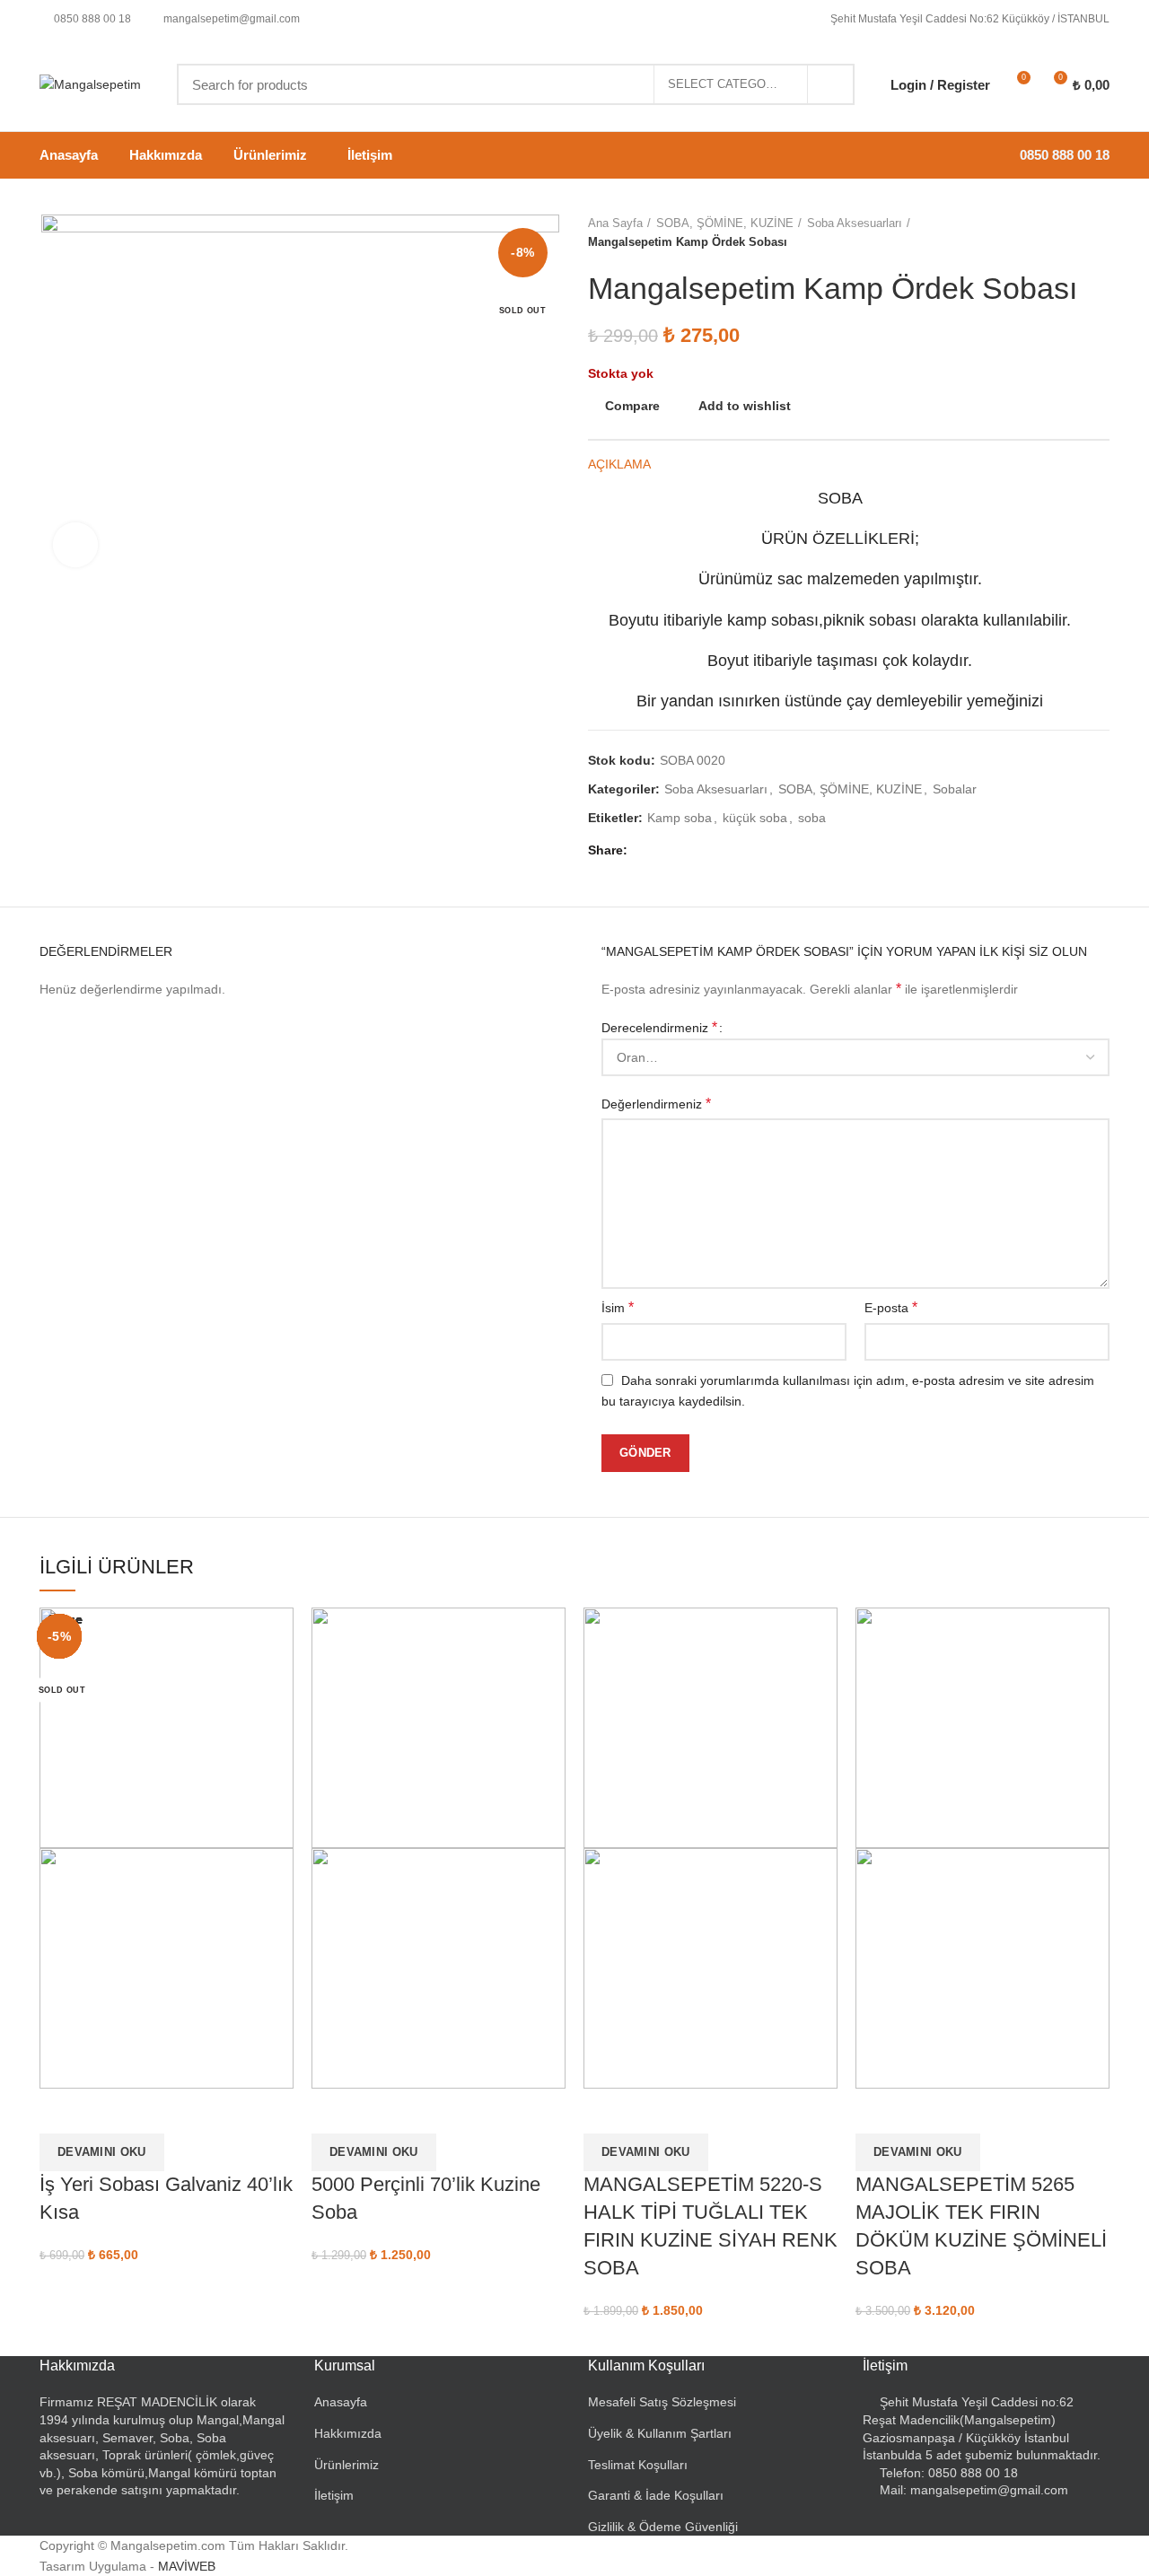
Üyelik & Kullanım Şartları (660, 2433)
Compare (632, 406)
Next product (1101, 233)
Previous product (1065, 233)
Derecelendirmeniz (659, 1027)
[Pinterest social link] (687, 850)
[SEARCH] (830, 84)
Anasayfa (341, 2402)
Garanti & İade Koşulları (656, 2495)
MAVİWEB (187, 2566)
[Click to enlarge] (75, 545)
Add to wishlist (745, 406)
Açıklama (619, 464)
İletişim (334, 2495)
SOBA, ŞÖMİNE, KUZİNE (725, 223)
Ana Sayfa (615, 223)
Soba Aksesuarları (855, 223)
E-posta (891, 1307)
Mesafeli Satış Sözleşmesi (662, 2402)
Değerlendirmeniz (656, 1104)
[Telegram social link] (728, 850)
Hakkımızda (348, 2433)
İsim (618, 1307)
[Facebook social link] (646, 850)
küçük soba (755, 818)
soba (812, 818)
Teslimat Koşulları (638, 2465)
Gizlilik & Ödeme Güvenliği (663, 2527)
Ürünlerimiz (346, 2465)
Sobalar (955, 789)
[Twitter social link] (667, 850)
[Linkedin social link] (708, 850)
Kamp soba (680, 818)
